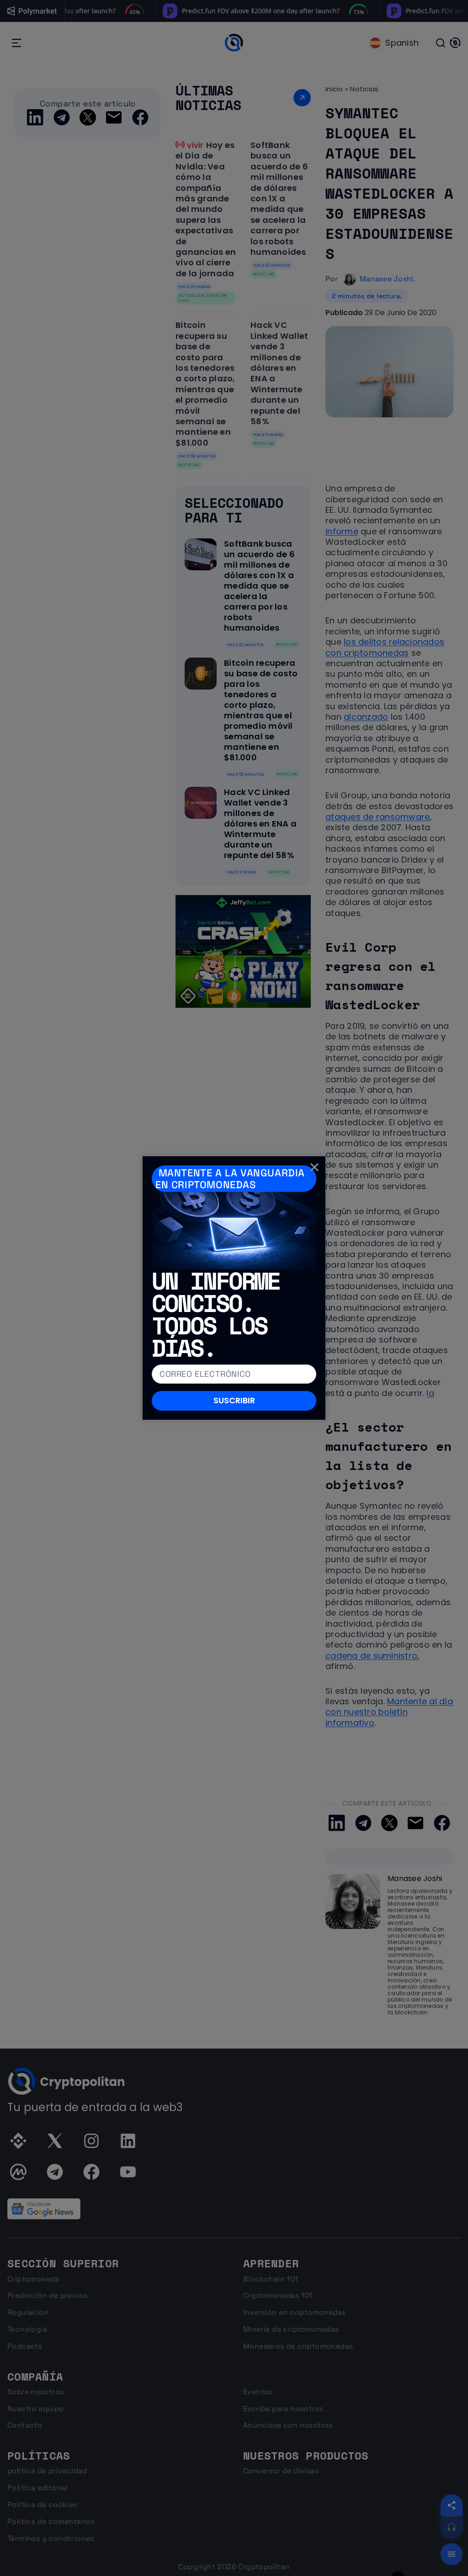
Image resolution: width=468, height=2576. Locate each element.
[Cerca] (314, 1167)
